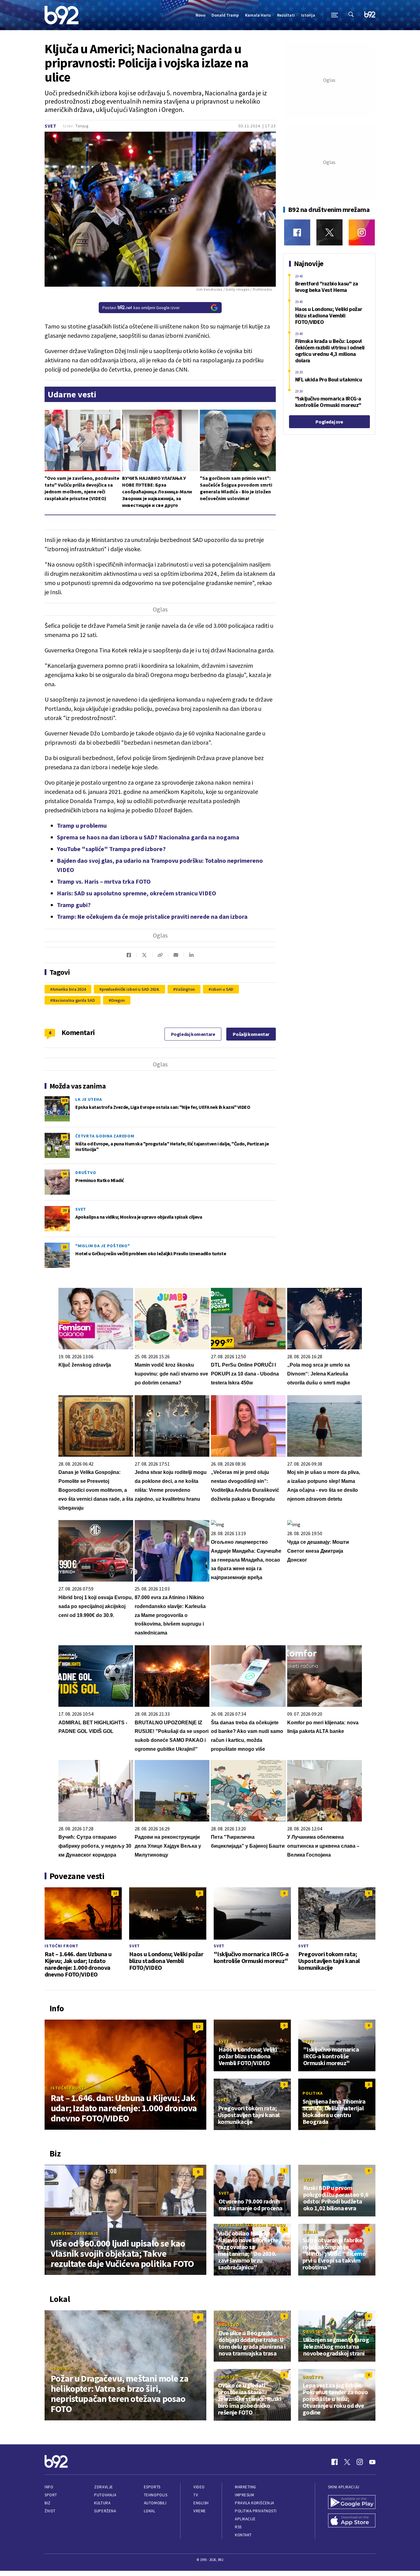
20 (65, 1210)
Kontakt (243, 2535)
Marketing (246, 2487)
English (201, 2503)
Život (50, 2511)
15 (65, 1247)
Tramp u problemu (82, 825)
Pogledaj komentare (193, 1034)
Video (199, 2487)
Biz (48, 2503)
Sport (51, 2495)
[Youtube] (372, 2462)
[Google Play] (352, 2503)
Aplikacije (245, 2519)
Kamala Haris (258, 15)
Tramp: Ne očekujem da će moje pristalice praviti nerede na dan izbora (152, 916)
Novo (200, 15)
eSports (152, 2487)
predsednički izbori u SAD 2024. (131, 989)
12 (115, 1893)
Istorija (308, 15)
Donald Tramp (225, 15)
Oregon (118, 1000)
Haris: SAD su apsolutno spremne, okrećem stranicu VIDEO (137, 893)
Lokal (150, 2511)
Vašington (185, 989)
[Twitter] (329, 232)
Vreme (200, 2511)
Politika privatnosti (256, 2511)
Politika (313, 2093)
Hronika (60, 2368)
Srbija (310, 2232)
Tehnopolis (156, 2495)
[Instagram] (362, 232)
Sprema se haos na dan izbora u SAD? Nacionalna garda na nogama (148, 837)
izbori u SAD (222, 989)
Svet (51, 126)
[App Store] (352, 2521)
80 (65, 1137)
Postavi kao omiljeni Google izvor (141, 308)
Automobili (155, 2503)
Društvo (86, 1173)
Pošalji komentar (251, 1034)
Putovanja (105, 2495)
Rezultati (286, 15)
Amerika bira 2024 (69, 989)
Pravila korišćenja (255, 2503)
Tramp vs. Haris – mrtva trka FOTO (104, 881)
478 (65, 1100)
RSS (238, 2527)
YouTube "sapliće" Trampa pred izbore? (111, 849)
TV (196, 2495)
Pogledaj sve (329, 422)
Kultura (102, 2503)
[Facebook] (297, 232)
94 (65, 1174)
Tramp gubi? (74, 905)
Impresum (244, 2495)
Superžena (105, 2511)
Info (49, 2487)
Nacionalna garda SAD (74, 1000)
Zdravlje (103, 2487)
